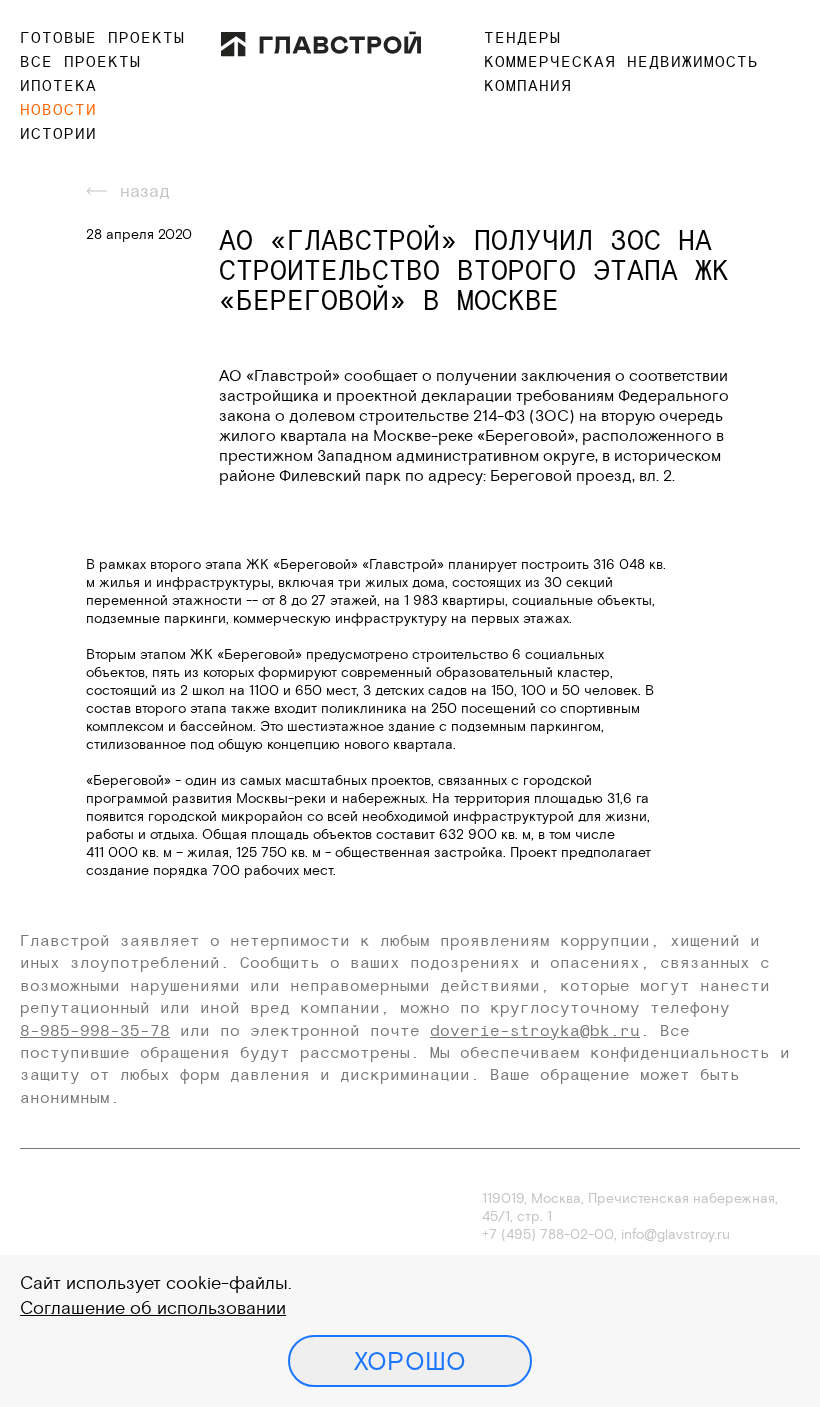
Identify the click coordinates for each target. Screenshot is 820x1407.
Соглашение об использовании (153, 1307)
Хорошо (410, 1361)
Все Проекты (80, 61)
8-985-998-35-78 (95, 1030)
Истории (58, 133)
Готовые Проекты (102, 37)
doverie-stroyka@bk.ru (535, 1030)
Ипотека (58, 85)
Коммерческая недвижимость (621, 61)
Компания (528, 85)
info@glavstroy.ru (675, 1234)
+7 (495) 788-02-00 (548, 1234)
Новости (58, 109)
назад (145, 190)
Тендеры (522, 37)
